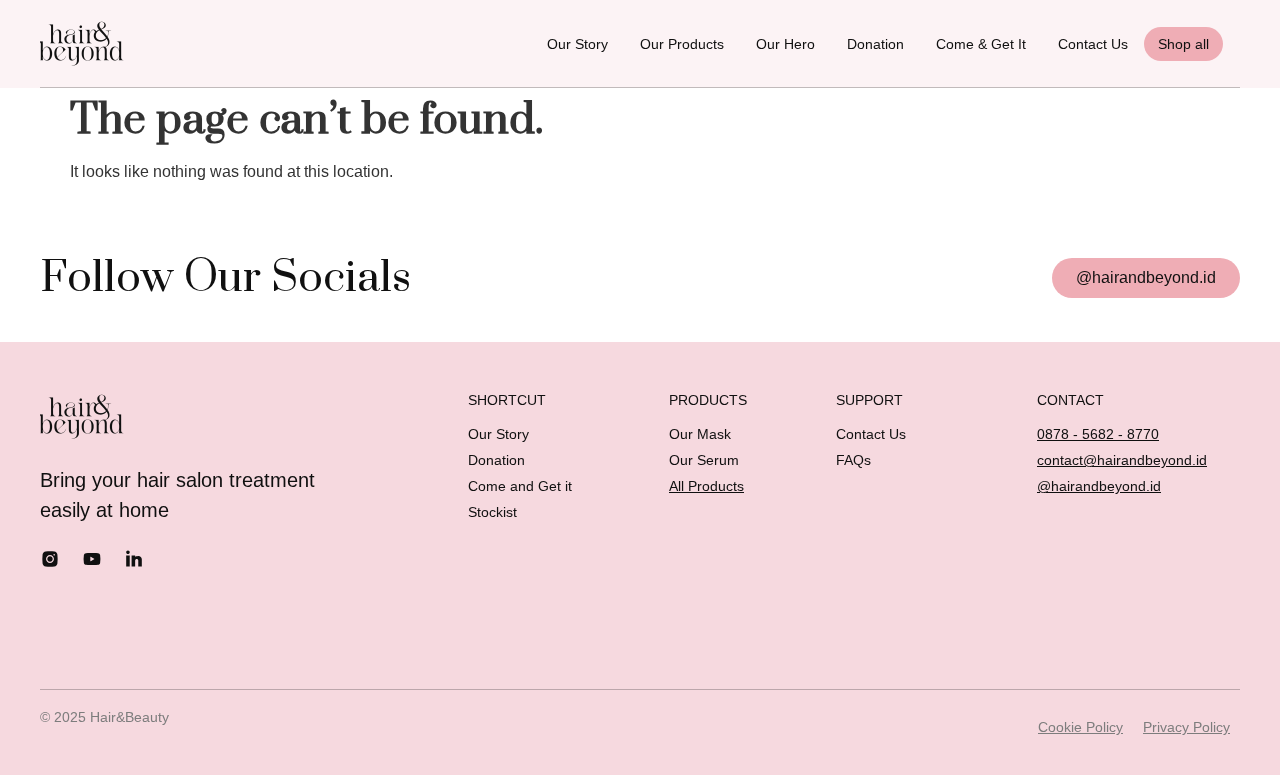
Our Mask (700, 434)
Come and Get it (520, 486)
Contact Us (1093, 44)
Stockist (492, 512)
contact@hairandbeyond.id (1122, 460)
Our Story (577, 44)
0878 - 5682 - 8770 (1098, 434)
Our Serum (704, 460)
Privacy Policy (1186, 727)
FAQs (853, 460)
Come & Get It (981, 44)
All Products (706, 486)
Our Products (682, 44)
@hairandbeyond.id (1099, 486)
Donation (875, 44)
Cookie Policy (1080, 727)
